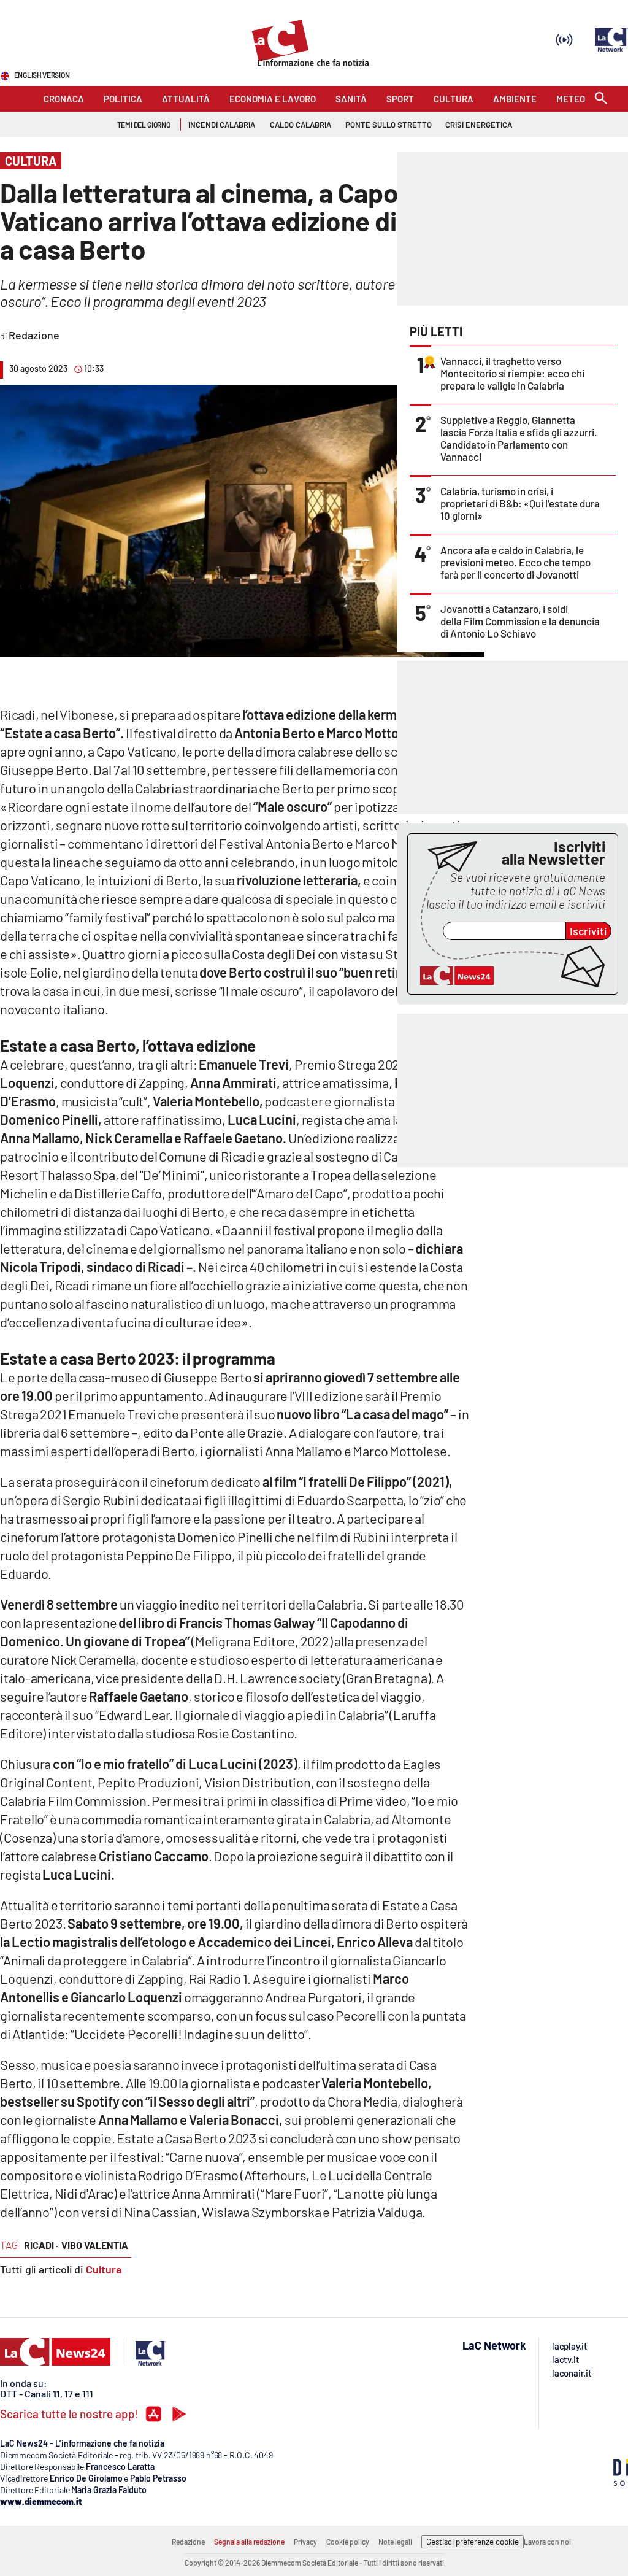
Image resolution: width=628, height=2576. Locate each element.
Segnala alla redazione (249, 2542)
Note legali (395, 2542)
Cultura (104, 2269)
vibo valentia (95, 2245)
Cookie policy (348, 2542)
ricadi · (41, 2245)
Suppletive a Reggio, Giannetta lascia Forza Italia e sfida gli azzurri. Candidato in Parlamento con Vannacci (519, 438)
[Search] (601, 99)
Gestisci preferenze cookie (473, 2542)
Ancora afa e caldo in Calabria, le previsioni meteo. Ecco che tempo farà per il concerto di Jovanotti (515, 562)
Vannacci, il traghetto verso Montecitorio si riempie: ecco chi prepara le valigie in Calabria (512, 373)
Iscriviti (588, 931)
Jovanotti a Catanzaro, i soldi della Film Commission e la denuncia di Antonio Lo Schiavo (520, 621)
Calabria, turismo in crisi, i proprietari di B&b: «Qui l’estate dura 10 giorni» (520, 503)
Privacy (305, 2542)
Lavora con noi (547, 2542)
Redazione (188, 2542)
